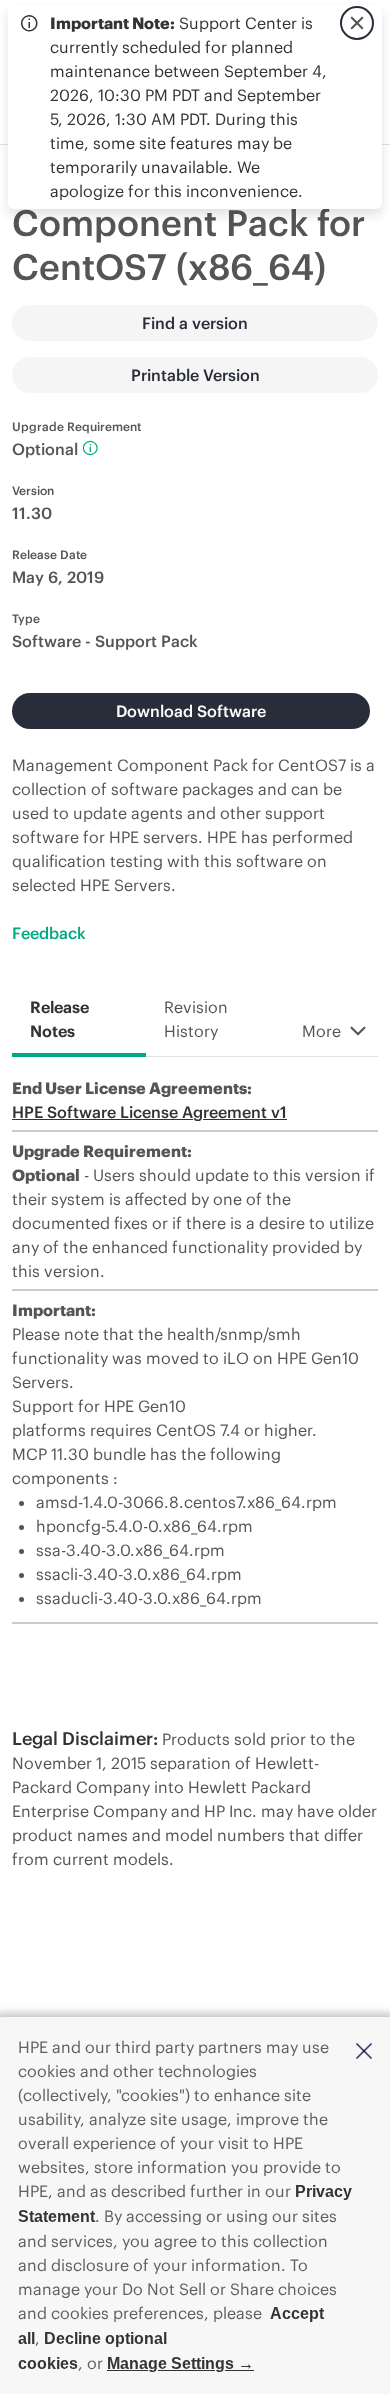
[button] (364, 2049)
